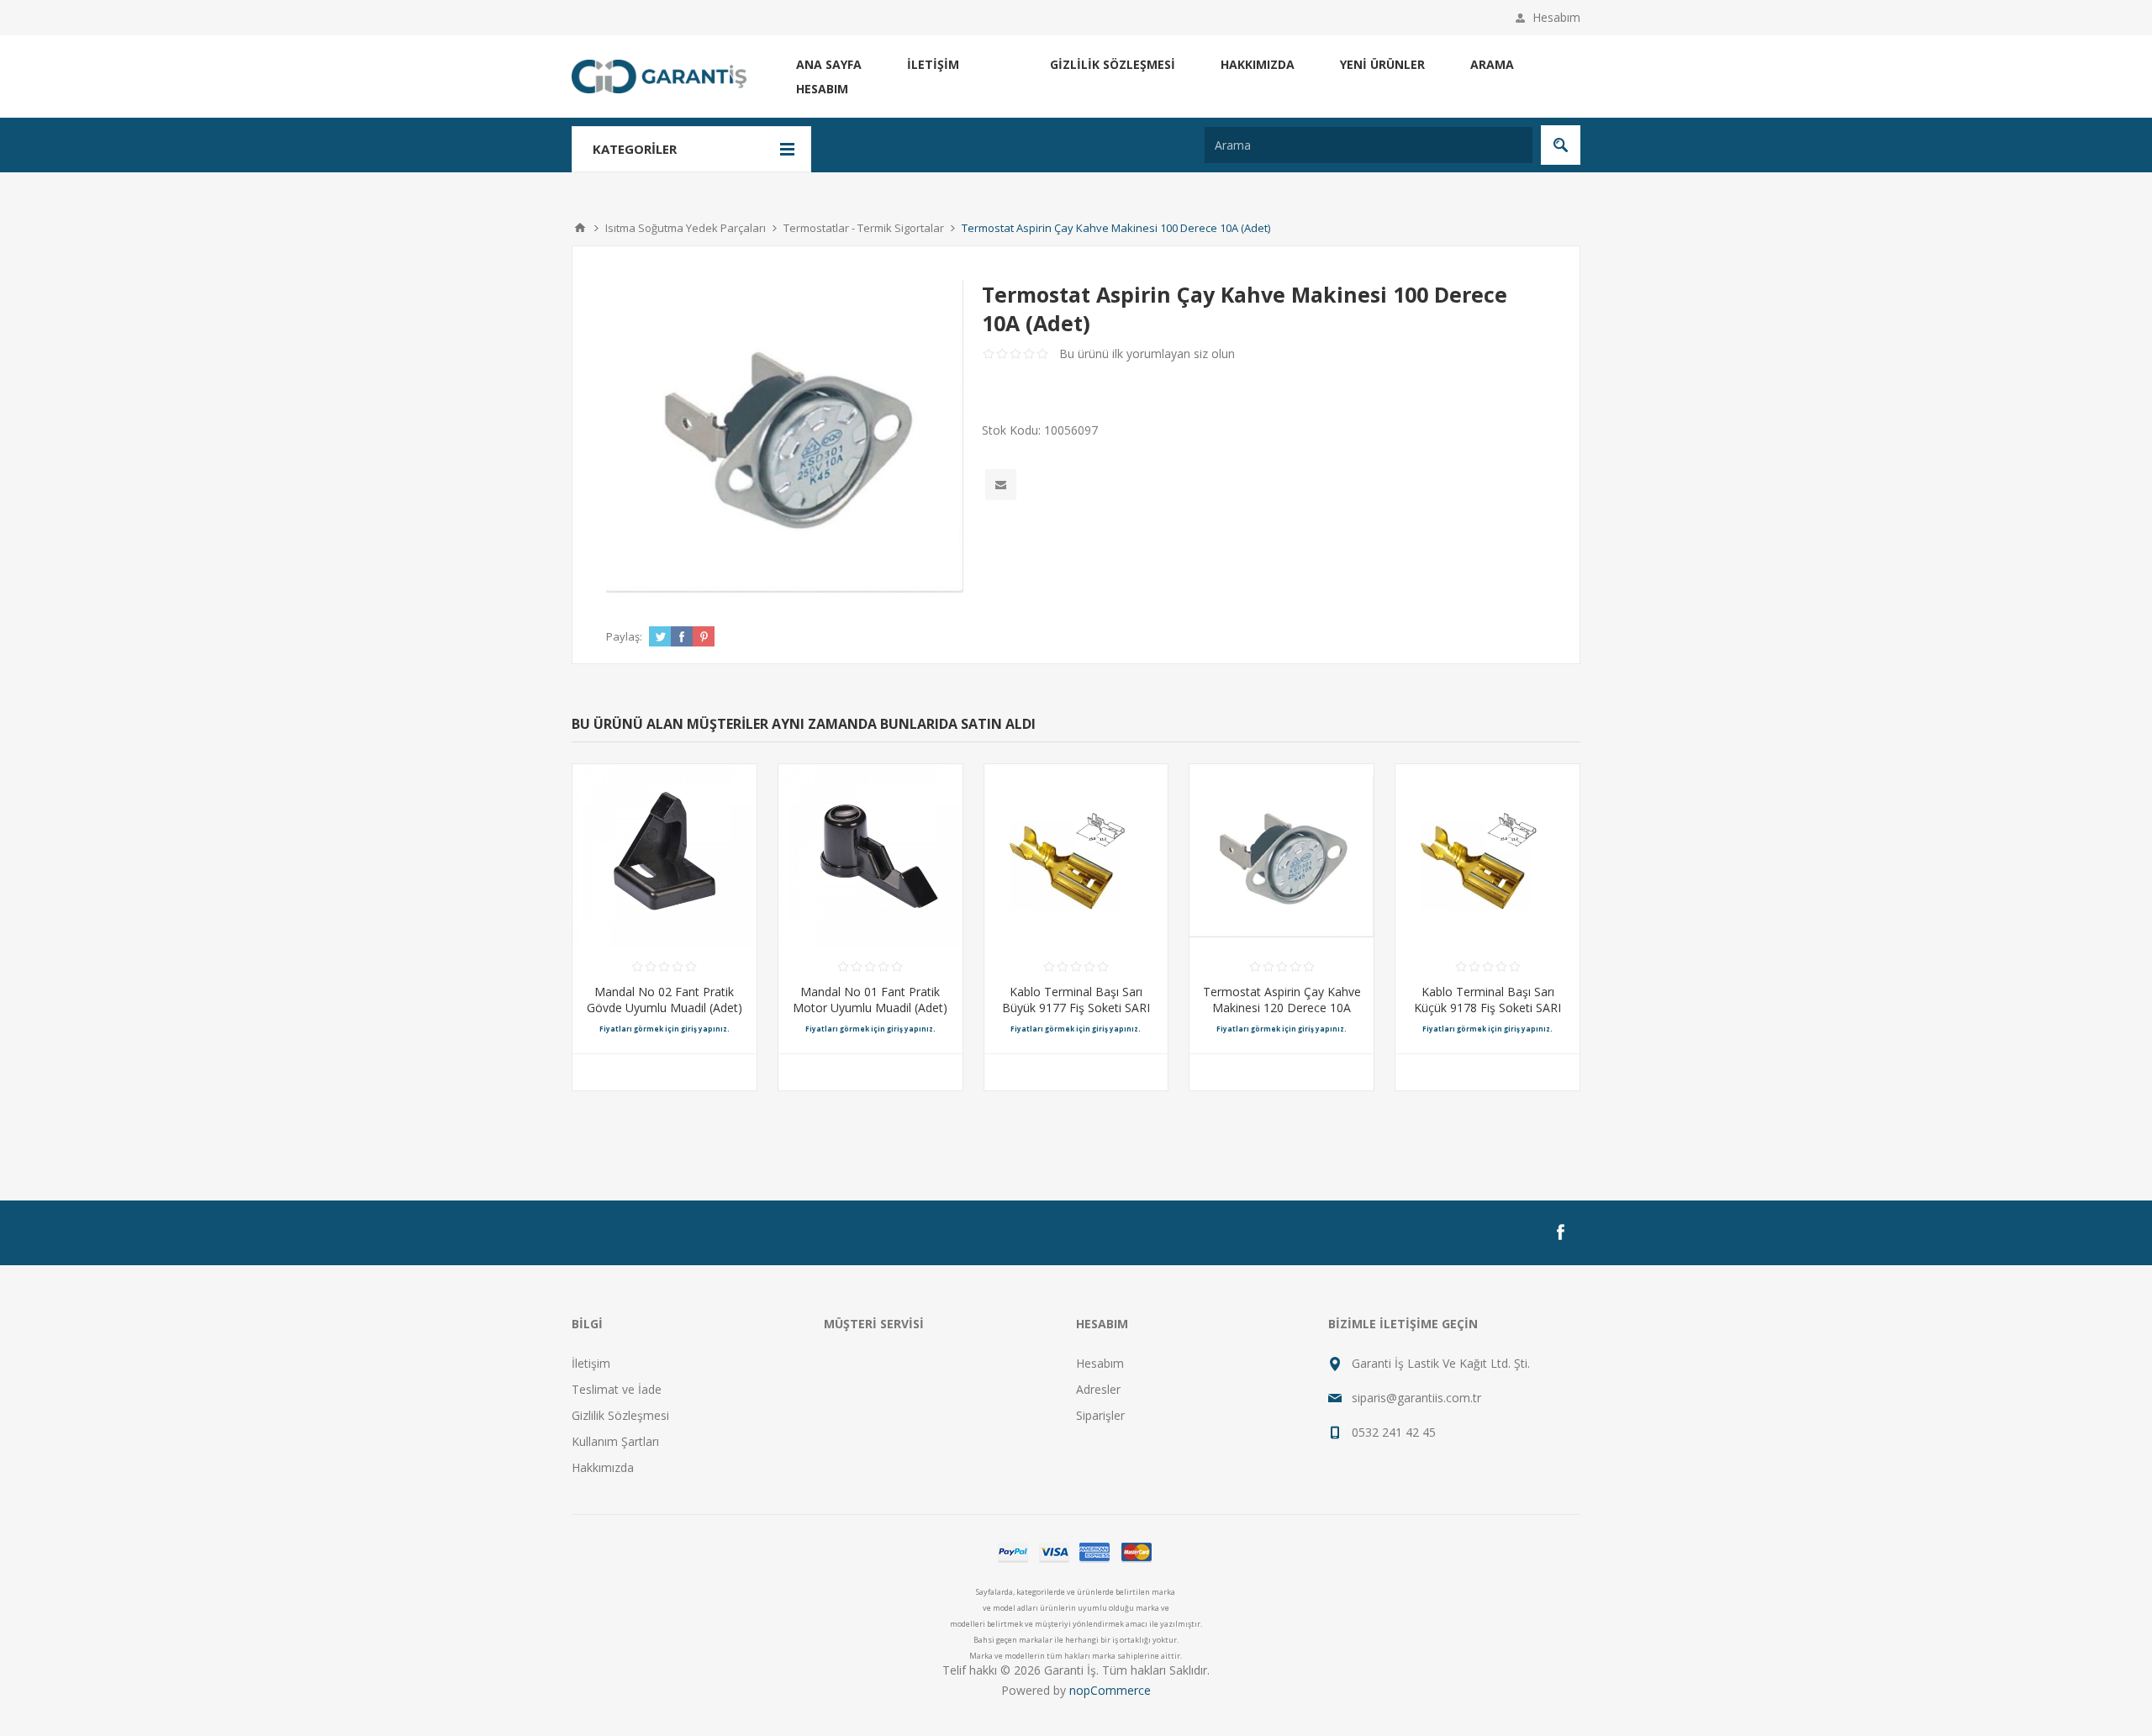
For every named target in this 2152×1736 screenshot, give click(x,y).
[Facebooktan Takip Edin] (1560, 1232)
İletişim (933, 64)
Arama (1492, 64)
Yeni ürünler (1382, 64)
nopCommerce (1110, 1690)
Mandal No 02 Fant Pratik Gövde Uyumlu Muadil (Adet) (665, 1000)
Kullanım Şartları (615, 1441)
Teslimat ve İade (617, 1389)
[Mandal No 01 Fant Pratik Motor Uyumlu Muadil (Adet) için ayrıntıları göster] (870, 856)
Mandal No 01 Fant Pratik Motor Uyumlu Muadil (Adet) (870, 1000)
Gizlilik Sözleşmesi (1113, 64)
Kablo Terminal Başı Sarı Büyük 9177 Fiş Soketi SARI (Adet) (1076, 1008)
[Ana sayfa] (580, 228)
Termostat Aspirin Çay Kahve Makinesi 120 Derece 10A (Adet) (1282, 1008)
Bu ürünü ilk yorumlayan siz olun (1147, 354)
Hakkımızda (1258, 64)
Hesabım (1556, 17)
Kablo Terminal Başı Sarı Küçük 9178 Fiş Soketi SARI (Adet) (1487, 1008)
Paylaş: (624, 636)
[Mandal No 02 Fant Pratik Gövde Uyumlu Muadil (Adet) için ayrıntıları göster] (665, 856)
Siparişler (1100, 1415)
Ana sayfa (829, 64)
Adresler (1098, 1389)
